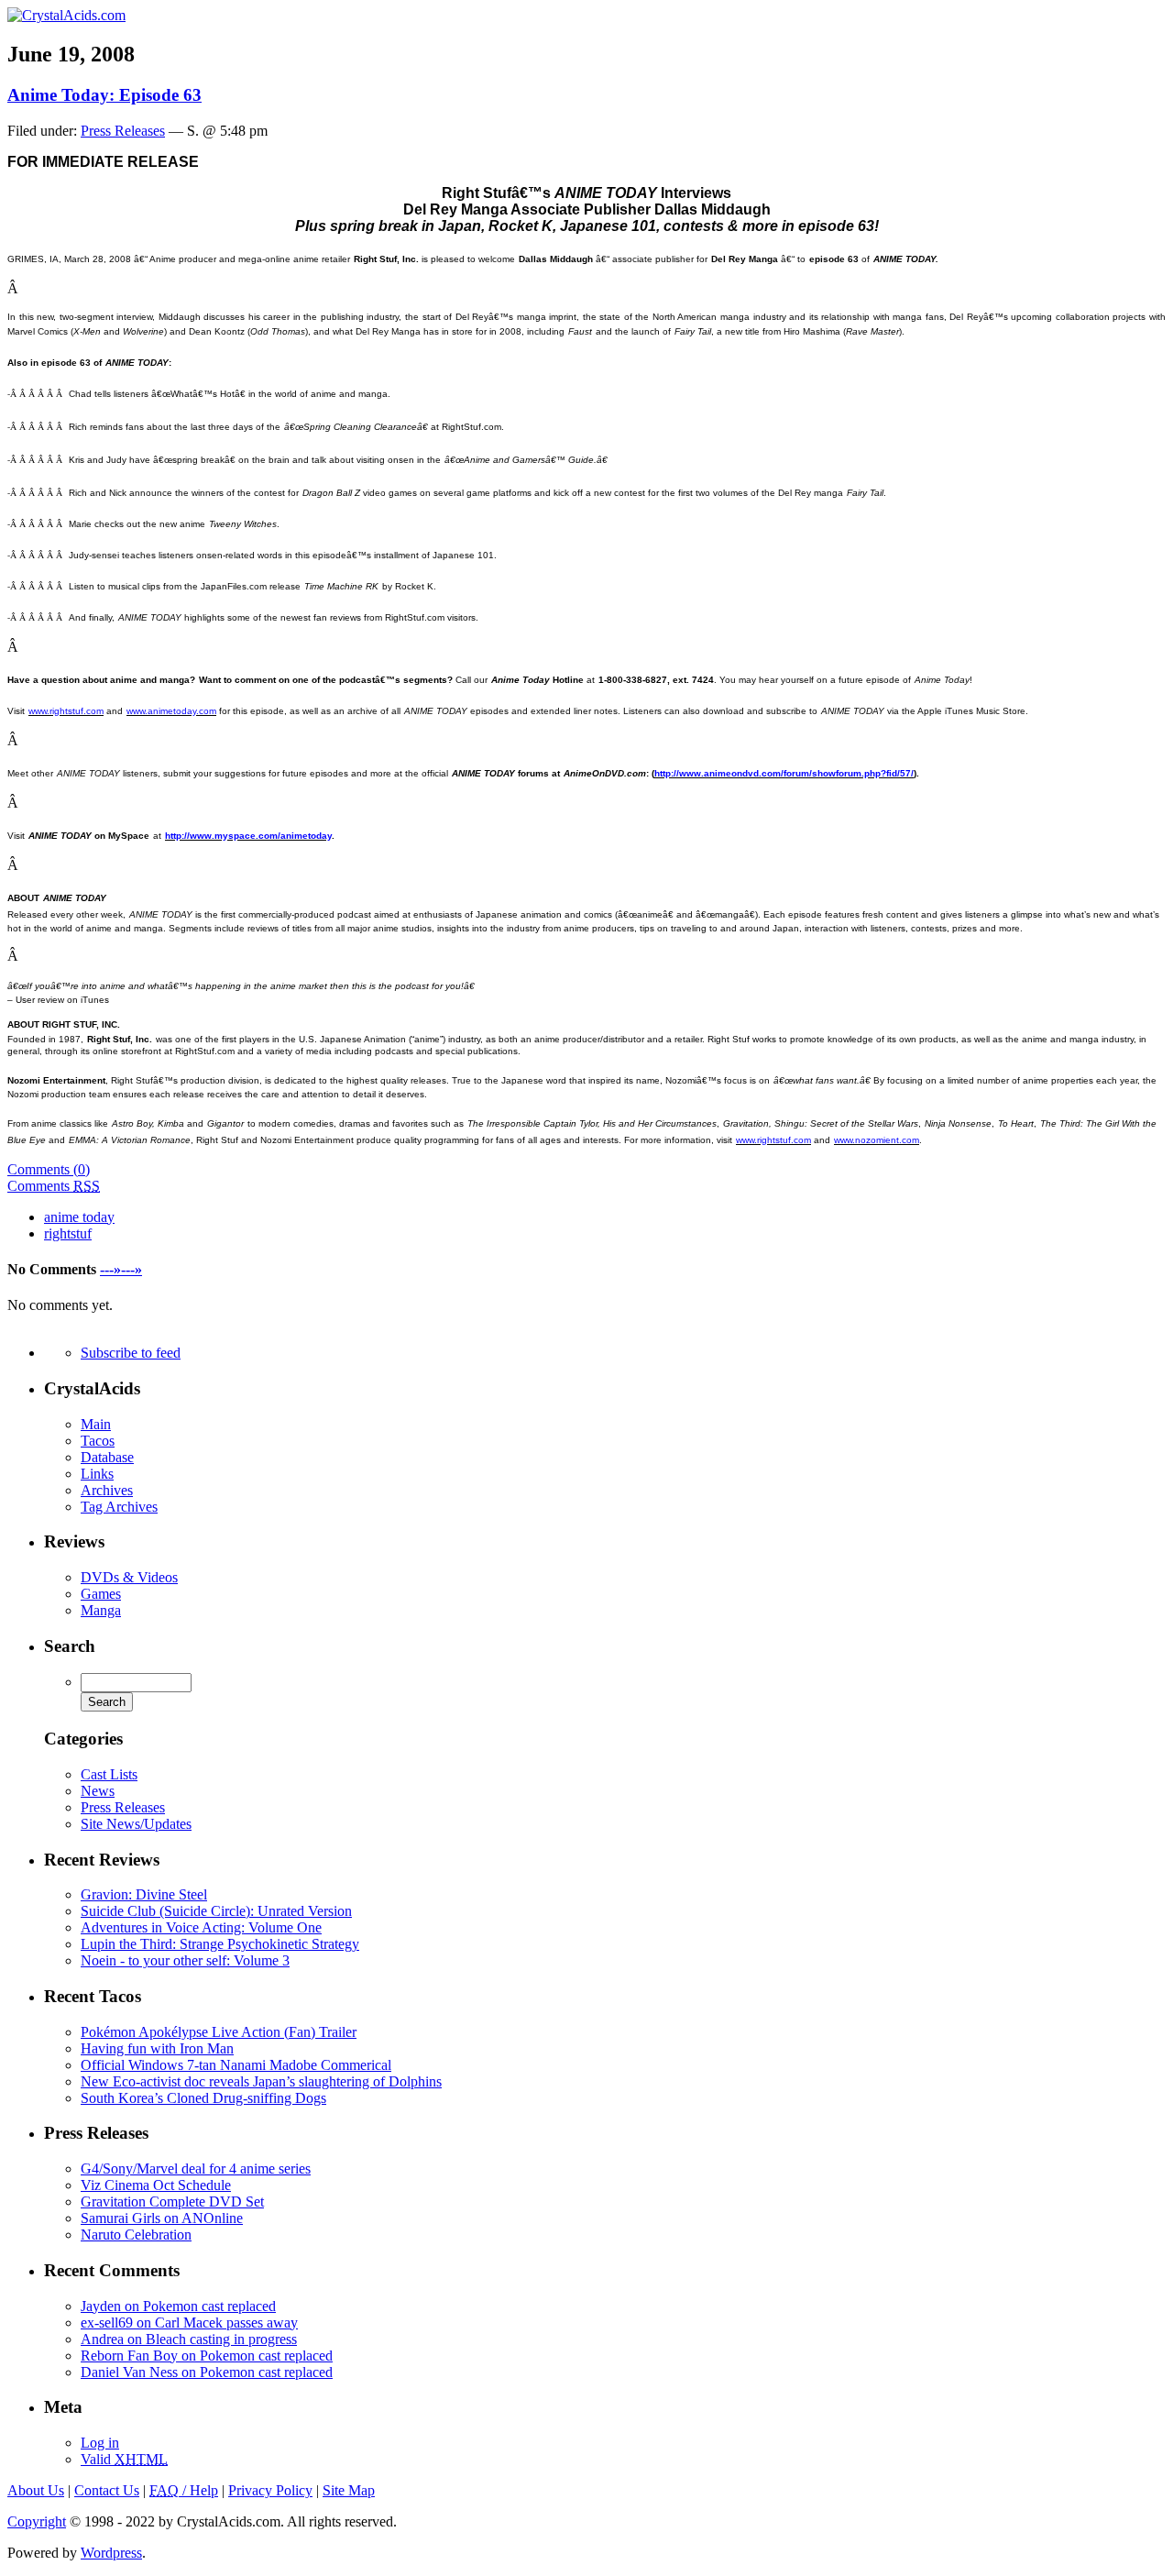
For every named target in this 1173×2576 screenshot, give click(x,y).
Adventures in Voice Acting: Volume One (201, 1927)
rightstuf (68, 1233)
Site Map (349, 2490)
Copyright (37, 2521)
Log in (100, 2443)
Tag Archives (119, 1507)
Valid (124, 2459)
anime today (79, 1217)
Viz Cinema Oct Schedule (156, 2185)
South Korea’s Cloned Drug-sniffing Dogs (203, 2098)
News (98, 1791)
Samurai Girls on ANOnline (162, 2218)
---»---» (121, 1269)
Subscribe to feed (131, 1353)
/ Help (184, 2490)
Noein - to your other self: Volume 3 (185, 1960)
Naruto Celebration (136, 2235)
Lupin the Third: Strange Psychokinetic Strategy (220, 1944)
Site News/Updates (136, 1824)
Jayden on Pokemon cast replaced (178, 2306)
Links (97, 1474)
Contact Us (107, 2490)
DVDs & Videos (129, 1577)
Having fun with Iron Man (157, 2048)
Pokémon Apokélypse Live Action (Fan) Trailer (219, 2032)
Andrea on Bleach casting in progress (189, 2339)
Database (107, 1457)
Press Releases (123, 131)
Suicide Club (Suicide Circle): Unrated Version (216, 1911)
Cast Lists (109, 1774)
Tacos (98, 1441)
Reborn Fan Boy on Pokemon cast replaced (207, 2356)
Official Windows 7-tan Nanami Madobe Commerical (236, 2065)
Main (96, 1424)
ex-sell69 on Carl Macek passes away (189, 2323)
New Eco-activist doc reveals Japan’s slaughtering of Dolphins (261, 2081)
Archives (107, 1490)
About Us (36, 2490)
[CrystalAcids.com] (66, 15)
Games (101, 1594)
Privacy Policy (270, 2490)
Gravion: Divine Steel (144, 1894)
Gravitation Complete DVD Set (172, 2202)
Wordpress (111, 2553)
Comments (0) (49, 1169)
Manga (101, 1610)
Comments (54, 1186)
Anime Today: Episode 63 (104, 95)
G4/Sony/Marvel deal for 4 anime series (196, 2169)
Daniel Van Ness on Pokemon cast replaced (207, 2372)
